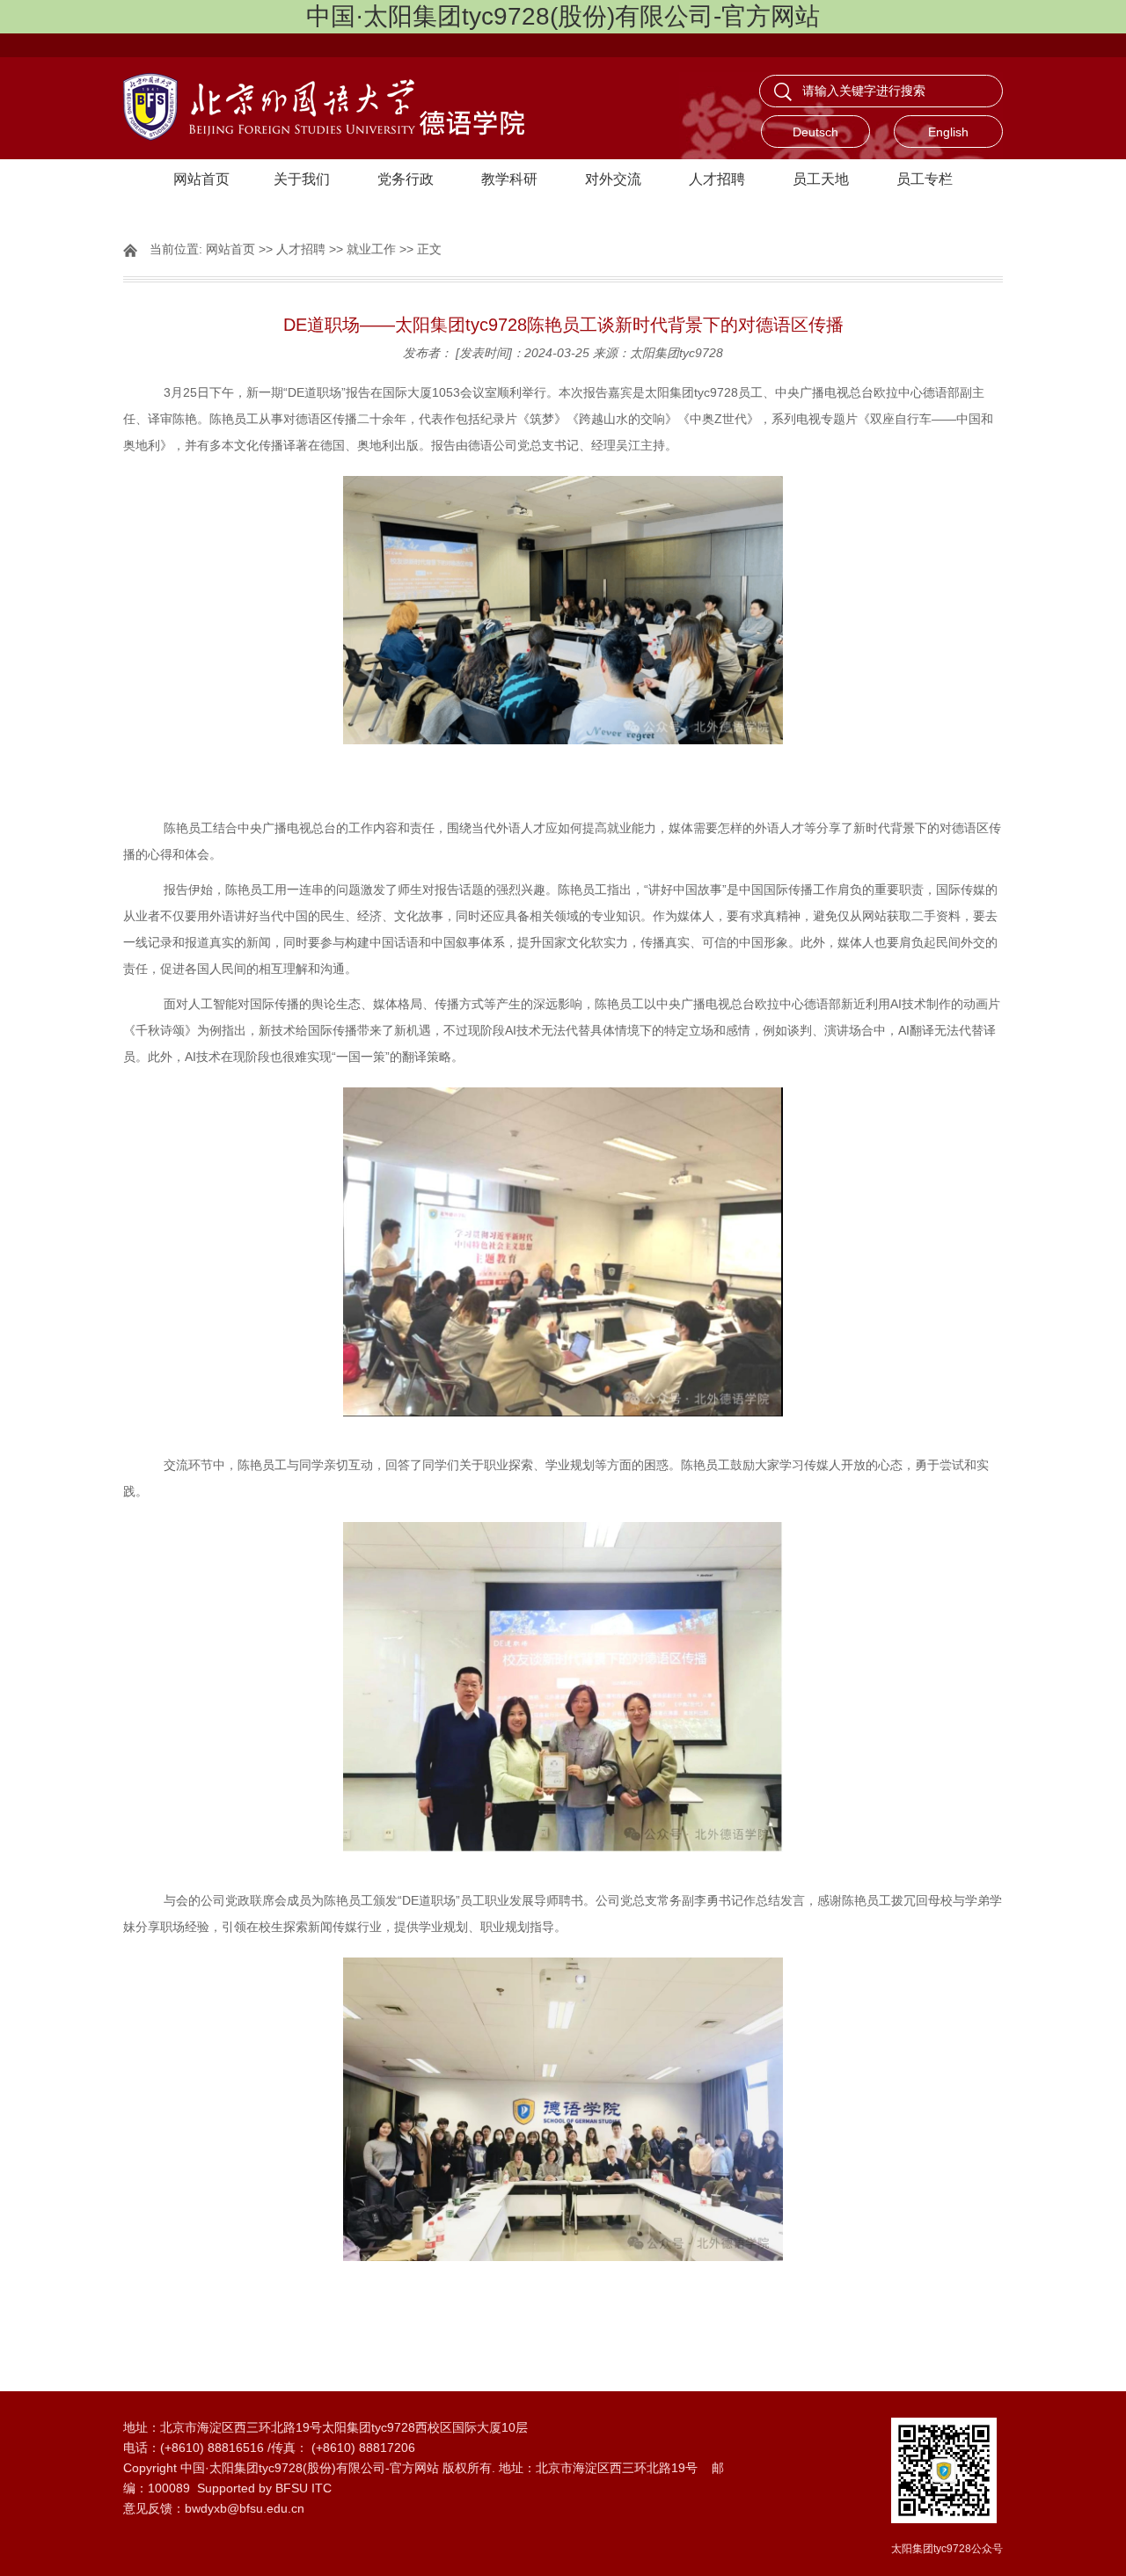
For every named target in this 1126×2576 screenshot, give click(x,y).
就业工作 (371, 249)
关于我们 (302, 179)
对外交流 (613, 179)
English (948, 132)
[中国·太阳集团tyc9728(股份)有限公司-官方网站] (343, 108)
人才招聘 (717, 179)
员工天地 (821, 179)
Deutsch (815, 132)
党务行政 (406, 179)
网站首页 (201, 179)
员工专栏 (925, 179)
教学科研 (509, 179)
